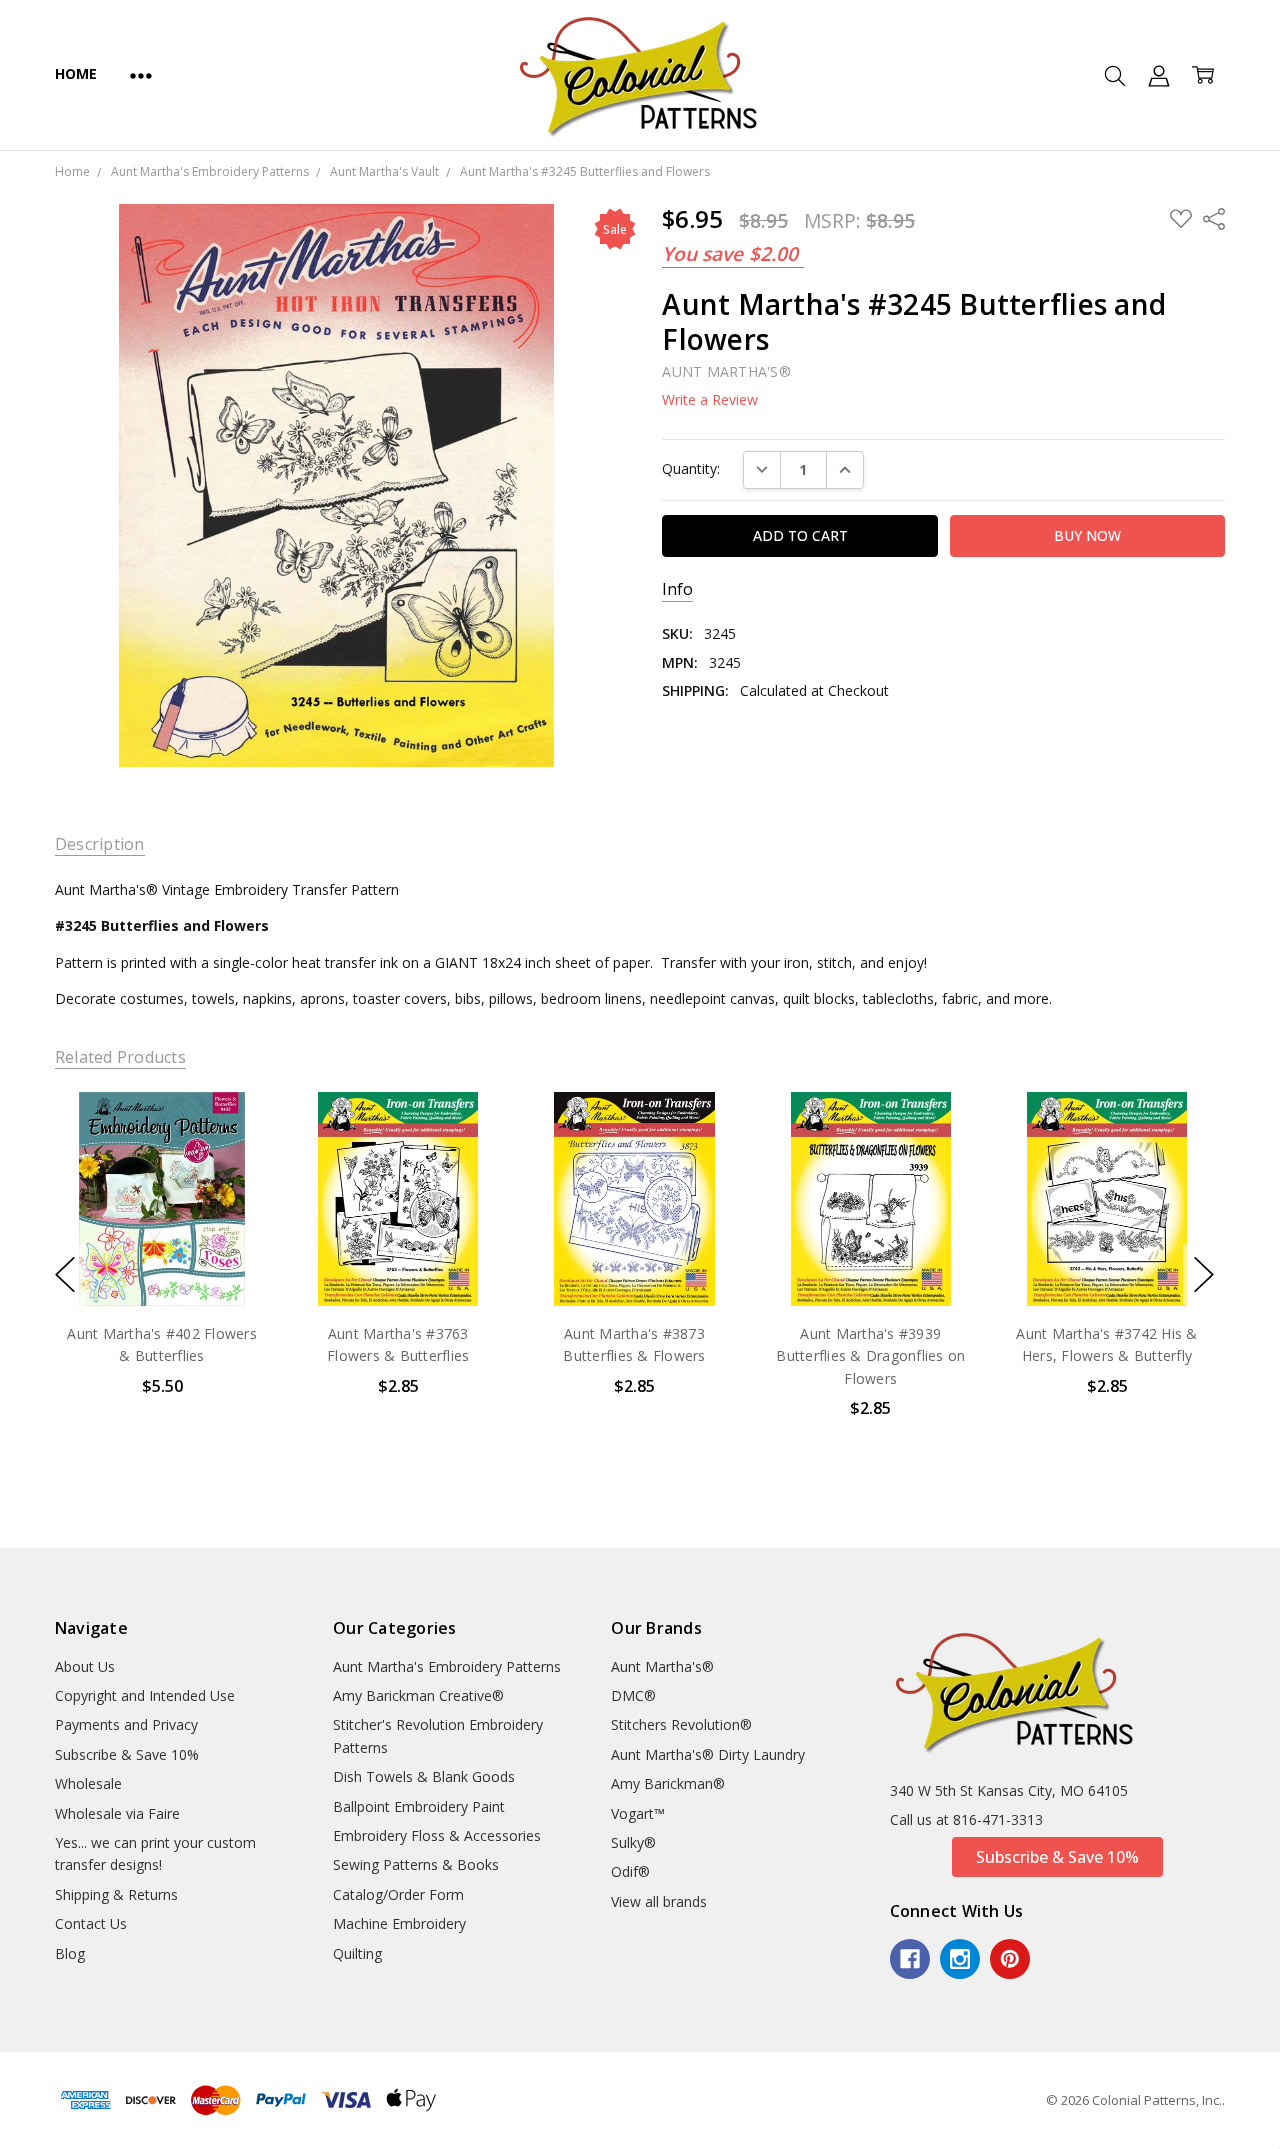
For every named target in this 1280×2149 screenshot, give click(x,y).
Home (75, 73)
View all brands (659, 1901)
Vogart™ (638, 1813)
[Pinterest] (1010, 1959)
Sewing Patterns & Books (416, 1864)
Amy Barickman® (668, 1783)
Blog (70, 1953)
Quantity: (691, 468)
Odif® (630, 1871)
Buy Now (161, 1263)
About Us (85, 1666)
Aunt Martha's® (662, 1666)
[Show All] (141, 75)
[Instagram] (960, 1959)
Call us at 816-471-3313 (966, 1819)
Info (677, 589)
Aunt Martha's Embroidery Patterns (447, 1666)
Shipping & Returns (116, 1894)
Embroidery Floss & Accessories (437, 1835)
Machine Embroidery (399, 1923)
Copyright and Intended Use (145, 1695)
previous (65, 1275)
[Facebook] (910, 1959)
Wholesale (88, 1783)
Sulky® (633, 1842)
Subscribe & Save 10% (127, 1754)
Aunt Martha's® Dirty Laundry (708, 1754)
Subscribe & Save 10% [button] (1057, 1857)
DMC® (633, 1695)
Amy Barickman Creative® (418, 1695)
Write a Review (710, 400)
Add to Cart (161, 1219)
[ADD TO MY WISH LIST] (233, 1159)
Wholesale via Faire (117, 1813)
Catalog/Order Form (398, 1894)
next (1204, 1275)
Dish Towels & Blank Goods (424, 1776)
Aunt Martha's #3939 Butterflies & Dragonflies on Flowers (870, 1356)
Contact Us (91, 1923)
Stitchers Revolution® (681, 1724)
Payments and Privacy (126, 1724)
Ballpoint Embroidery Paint (419, 1806)
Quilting (357, 1953)
